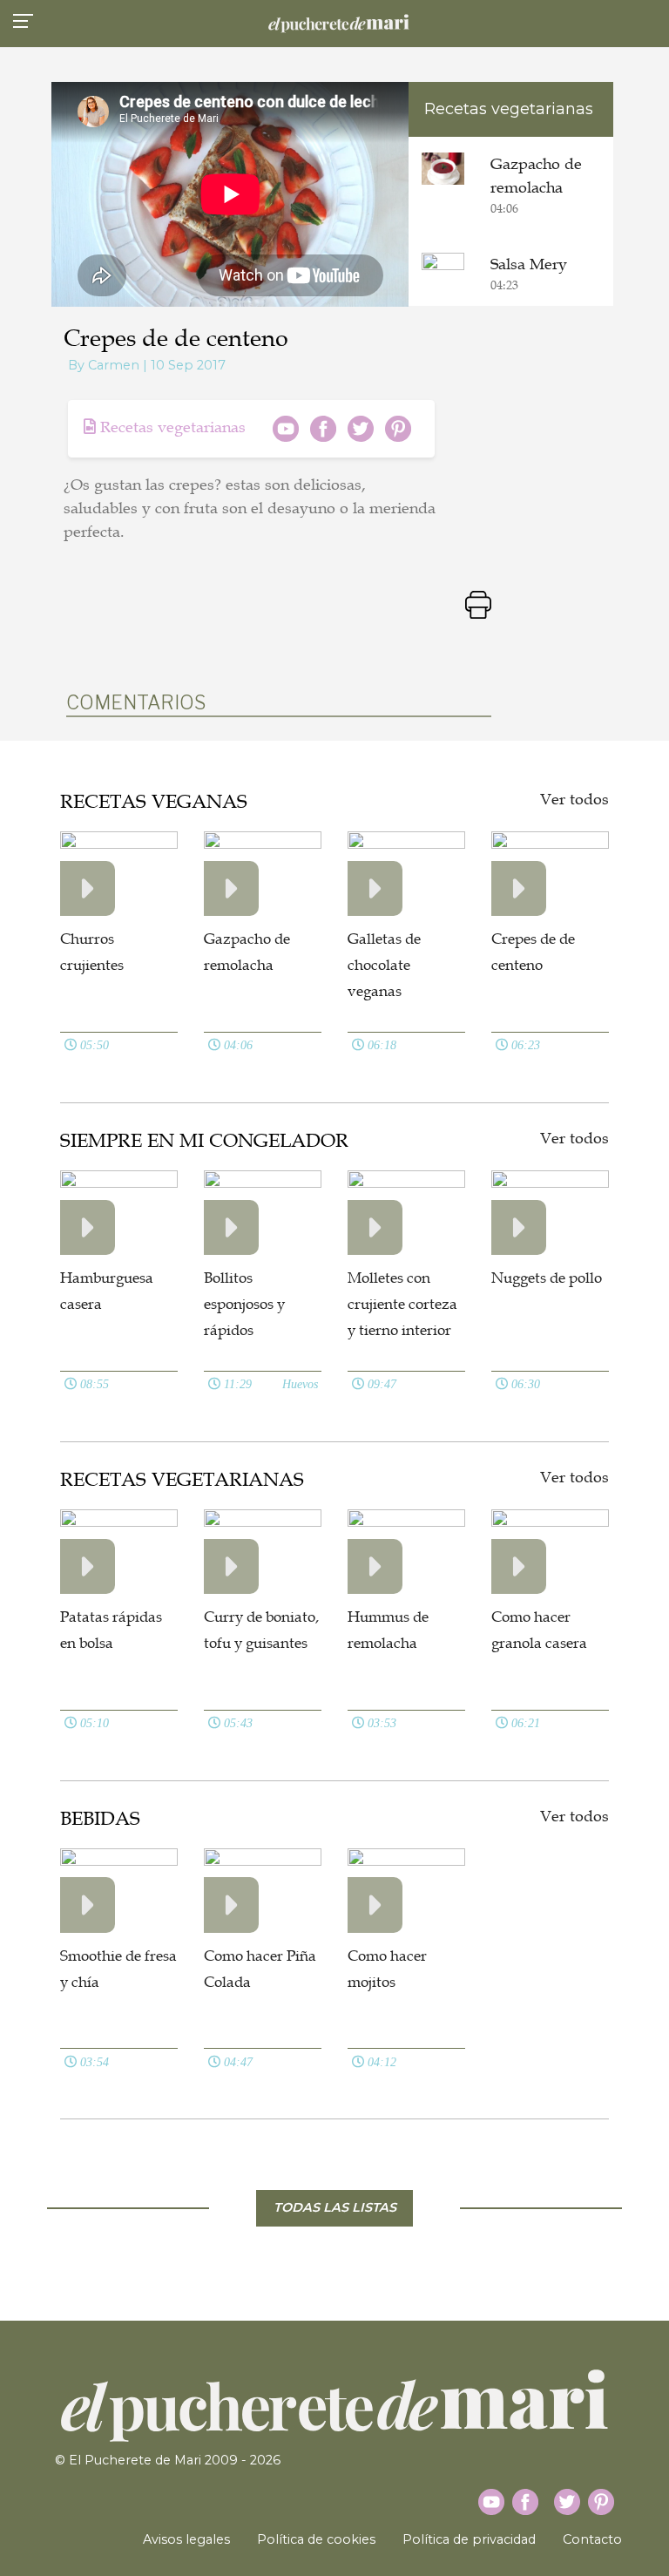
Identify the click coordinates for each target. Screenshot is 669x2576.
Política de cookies (316, 2539)
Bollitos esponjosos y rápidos (244, 1304)
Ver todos (574, 799)
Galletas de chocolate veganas (384, 965)
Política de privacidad (469, 2539)
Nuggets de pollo (547, 1278)
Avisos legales (186, 2539)
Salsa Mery (529, 264)
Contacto (592, 2539)
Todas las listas (335, 2207)
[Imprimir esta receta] (478, 603)
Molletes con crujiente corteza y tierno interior (402, 1304)
